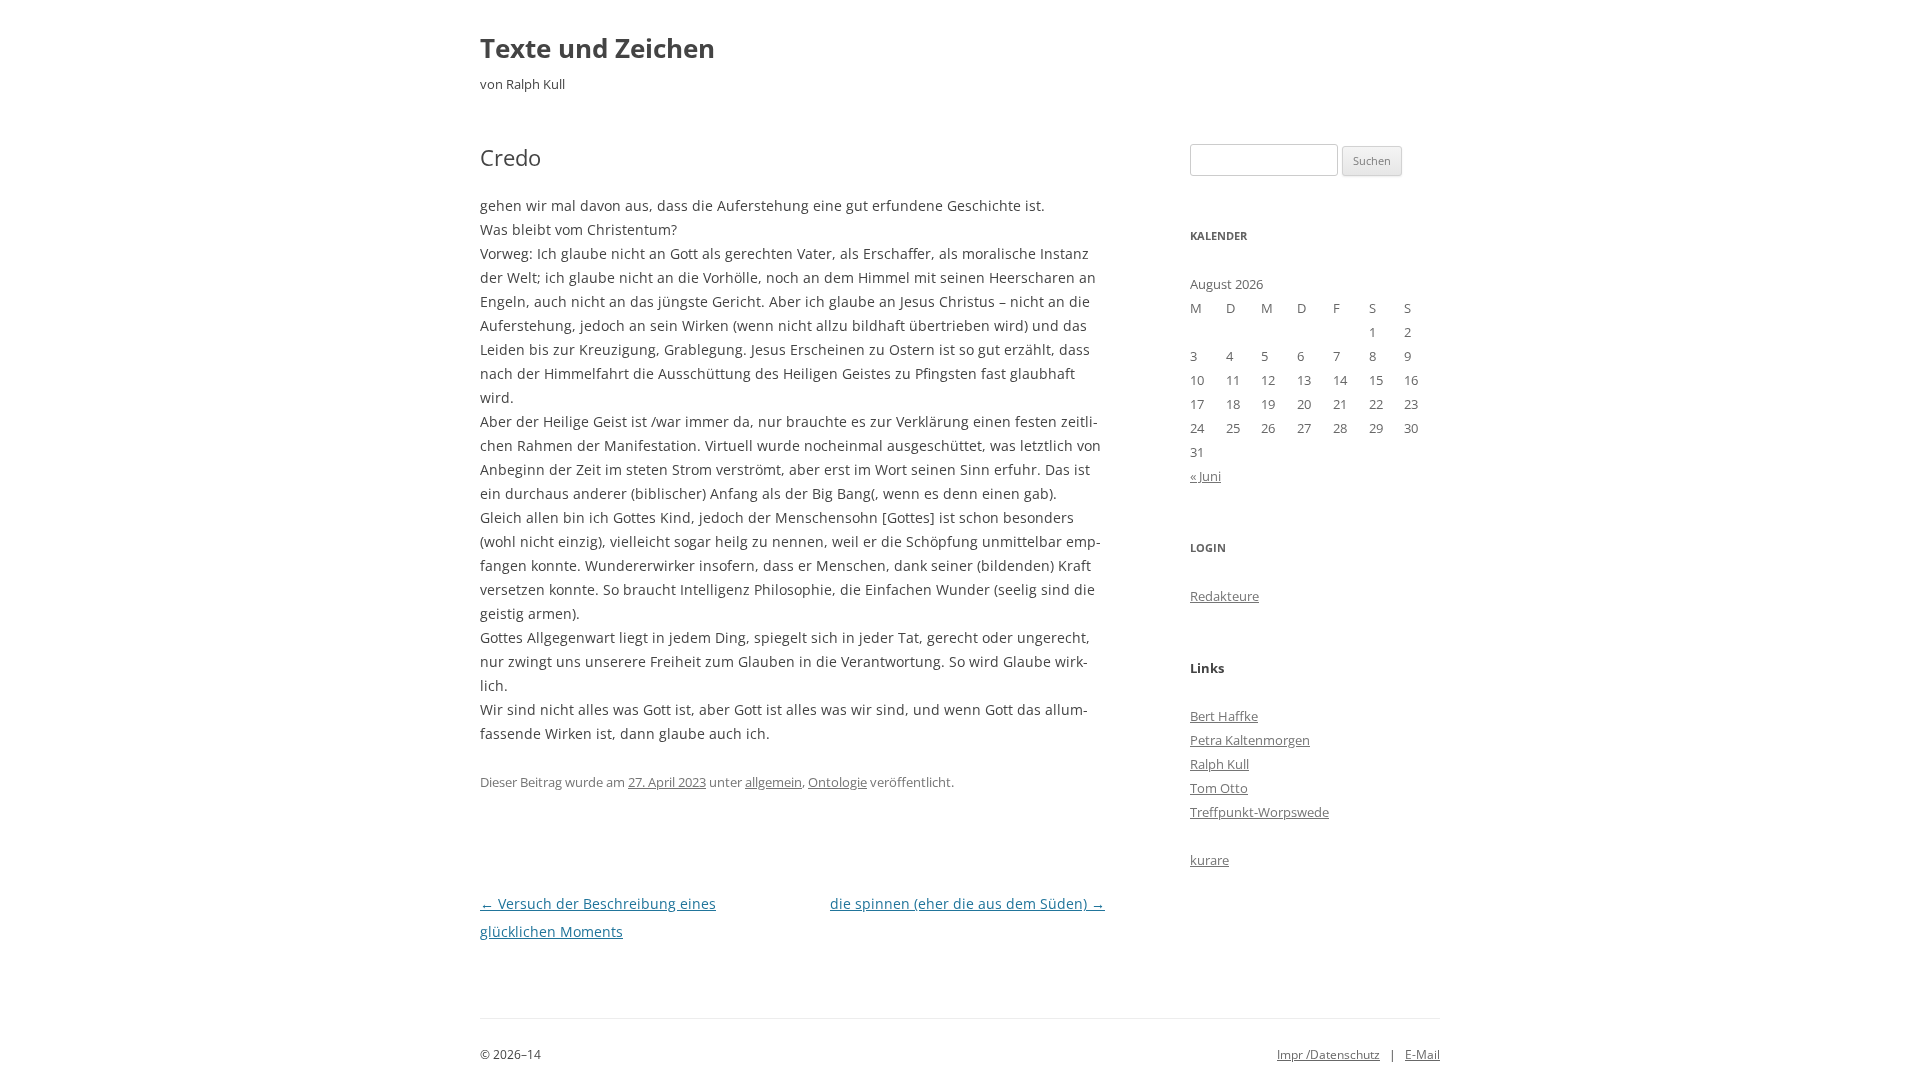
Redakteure (1224, 596)
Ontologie (837, 782)
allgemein (773, 782)
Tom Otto (1219, 788)
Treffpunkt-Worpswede (1259, 812)
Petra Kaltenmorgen (1250, 740)
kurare (1209, 860)
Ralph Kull (1219, 764)
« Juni (1205, 476)
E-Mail (1422, 1054)
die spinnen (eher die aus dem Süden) (967, 903)
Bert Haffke (1224, 716)
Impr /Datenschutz (1328, 1054)
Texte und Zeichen (597, 48)
